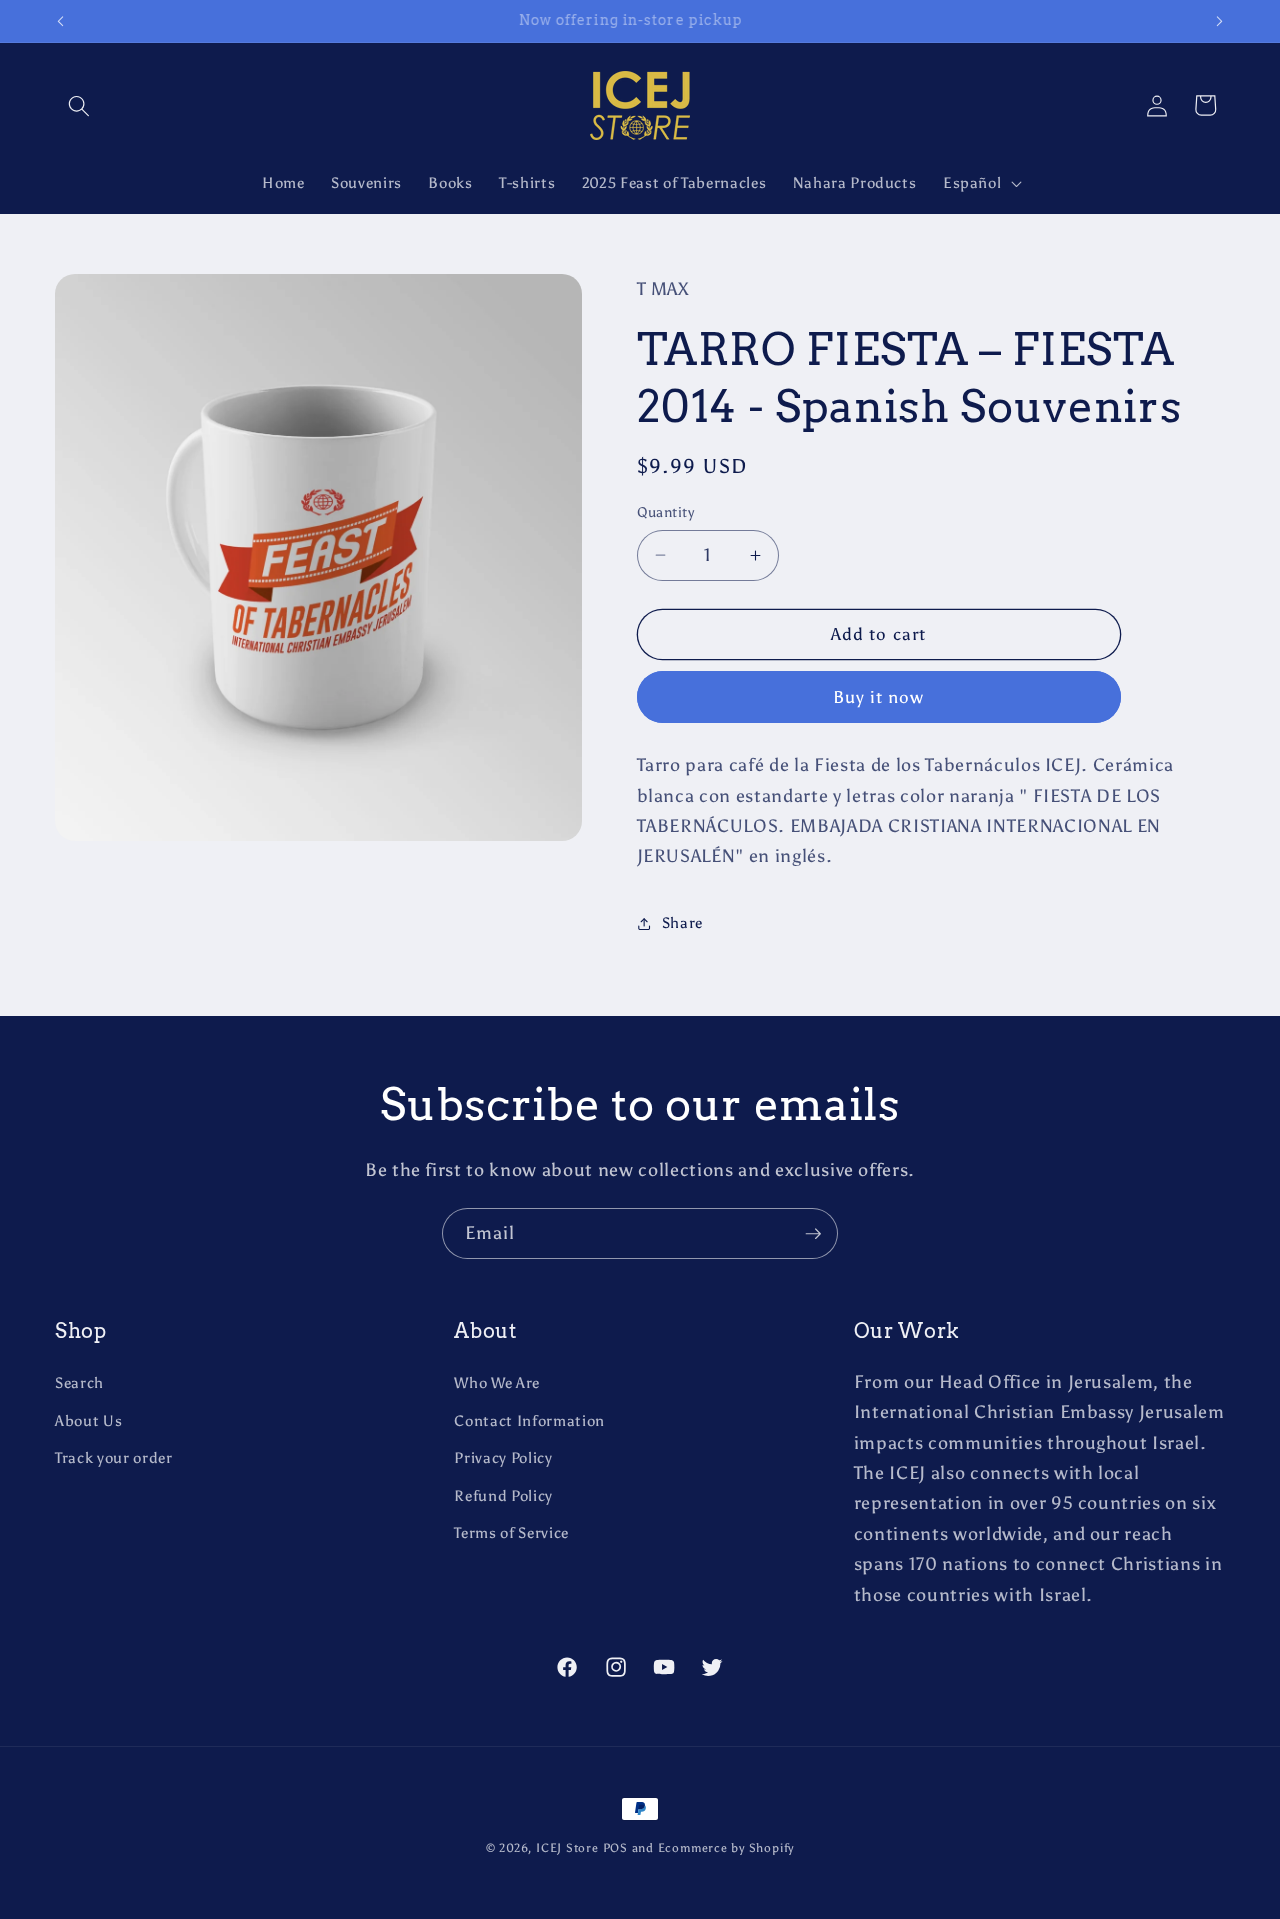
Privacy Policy (503, 1457)
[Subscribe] (813, 1234)
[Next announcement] (1220, 21)
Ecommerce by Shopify (726, 1848)
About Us (88, 1420)
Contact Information (529, 1420)
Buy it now (879, 697)
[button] (79, 105)
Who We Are (497, 1382)
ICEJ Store (567, 1848)
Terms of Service (511, 1532)
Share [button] (682, 922)
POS (615, 1848)
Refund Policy (503, 1495)
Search (79, 1382)
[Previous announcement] (61, 21)
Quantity (666, 512)
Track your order (114, 1457)
